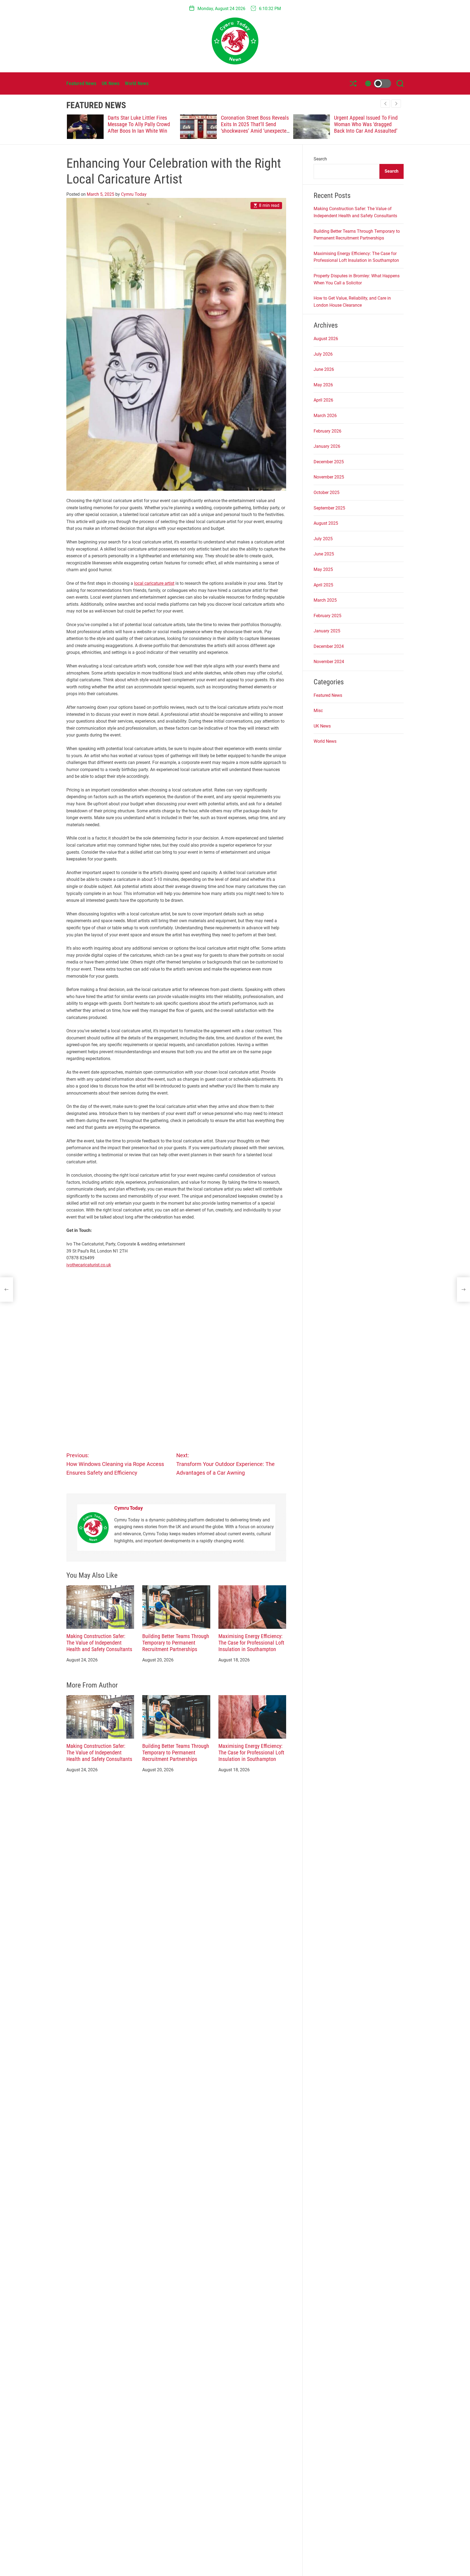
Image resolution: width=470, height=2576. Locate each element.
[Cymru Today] (93, 1528)
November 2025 (329, 477)
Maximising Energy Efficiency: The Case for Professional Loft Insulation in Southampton (251, 1643)
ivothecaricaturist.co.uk (89, 1265)
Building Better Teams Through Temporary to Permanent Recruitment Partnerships (176, 1643)
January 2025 (327, 631)
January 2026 (327, 446)
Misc (318, 711)
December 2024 (329, 646)
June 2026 (324, 369)
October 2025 (327, 492)
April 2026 (323, 400)
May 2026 (323, 385)
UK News (111, 83)
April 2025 (323, 585)
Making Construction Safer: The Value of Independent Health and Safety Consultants (99, 1643)
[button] (396, 104)
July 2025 (323, 539)
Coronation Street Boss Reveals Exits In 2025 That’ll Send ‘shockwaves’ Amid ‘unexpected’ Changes (368, 128)
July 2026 (323, 354)
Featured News (81, 83)
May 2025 (323, 569)
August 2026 (326, 339)
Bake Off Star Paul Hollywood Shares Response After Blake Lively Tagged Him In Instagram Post (141, 128)
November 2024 (329, 662)
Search (320, 159)
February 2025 (327, 616)
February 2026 (327, 431)
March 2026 (325, 416)
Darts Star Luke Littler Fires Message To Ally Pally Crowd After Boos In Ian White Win (251, 124)
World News (137, 83)
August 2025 (326, 523)
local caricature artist (154, 583)
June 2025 (324, 554)
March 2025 (325, 600)
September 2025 (329, 508)
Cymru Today (134, 194)
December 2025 (329, 462)
